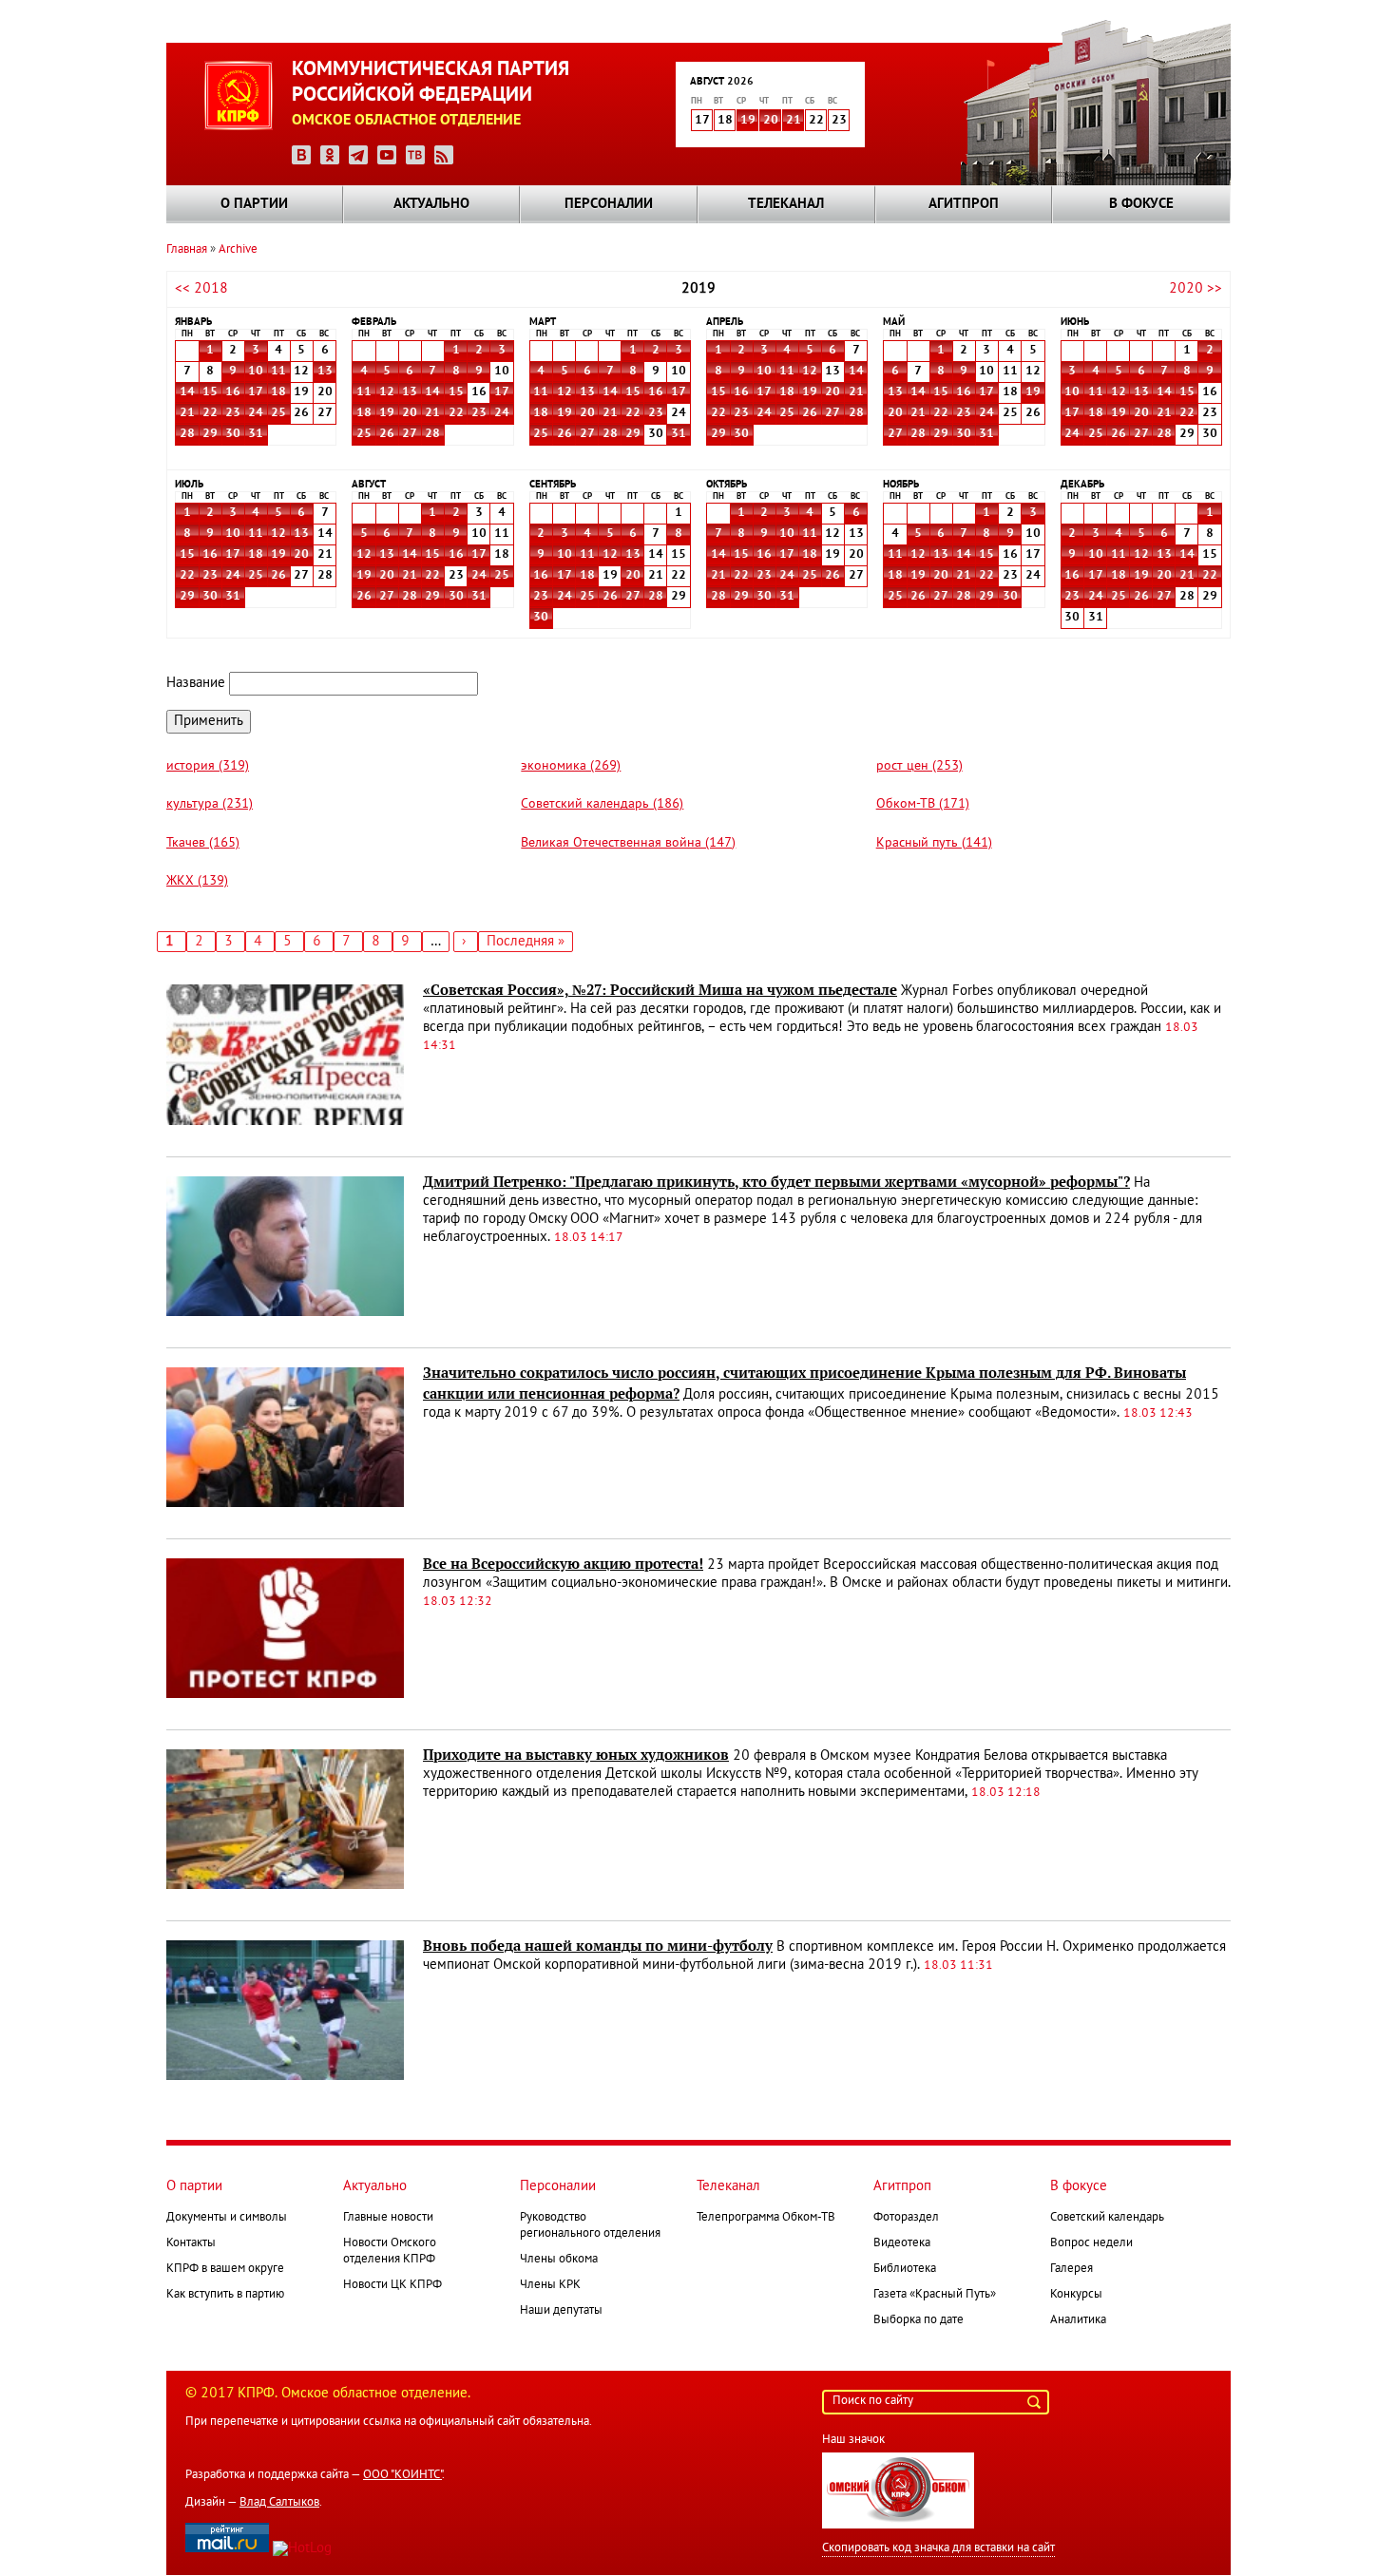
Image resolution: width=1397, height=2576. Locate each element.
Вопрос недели (1091, 2243)
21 (794, 121)
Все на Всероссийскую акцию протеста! (563, 1564)
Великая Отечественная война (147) (628, 843)
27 (410, 434)
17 (256, 392)
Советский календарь (1107, 2218)
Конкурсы (1076, 2295)
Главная (187, 250)
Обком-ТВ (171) (923, 804)
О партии (254, 204)
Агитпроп (964, 204)
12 (387, 392)
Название (196, 683)
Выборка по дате (919, 2320)
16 (233, 392)
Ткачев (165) (203, 843)
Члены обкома (559, 2260)
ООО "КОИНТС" (402, 2475)
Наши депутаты (561, 2311)
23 (233, 413)
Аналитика (1078, 2320)
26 (387, 434)
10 (256, 372)
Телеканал (786, 204)
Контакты (191, 2243)
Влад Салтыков (279, 2503)
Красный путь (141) (934, 843)
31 (256, 434)
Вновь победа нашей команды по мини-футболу (598, 1946)
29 (210, 434)
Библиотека (905, 2269)
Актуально (431, 204)
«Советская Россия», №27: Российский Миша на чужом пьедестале (660, 990)
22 (210, 413)
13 (325, 372)
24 (256, 413)
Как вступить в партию (225, 2295)
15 (210, 392)
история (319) (208, 766)
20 (771, 121)
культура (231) (210, 804)
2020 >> (1196, 289)
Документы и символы (227, 2218)
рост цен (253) (919, 766)
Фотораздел (906, 2218)
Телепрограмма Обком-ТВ (766, 2218)
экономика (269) (571, 766)
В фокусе (1141, 204)
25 (278, 413)
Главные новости (388, 2218)
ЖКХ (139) (197, 881)
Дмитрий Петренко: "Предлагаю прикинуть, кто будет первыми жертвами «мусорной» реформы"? (776, 1182)
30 (233, 434)
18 (278, 392)
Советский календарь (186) (602, 804)
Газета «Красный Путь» (935, 2295)
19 (748, 121)
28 (187, 434)
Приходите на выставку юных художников (576, 1755)
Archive (238, 250)
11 (278, 372)
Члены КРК (550, 2285)
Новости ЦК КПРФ (392, 2285)
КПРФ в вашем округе (225, 2269)
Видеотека (902, 2243)
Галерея (1072, 2269)
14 (187, 392)
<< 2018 (201, 289)
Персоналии (609, 204)
